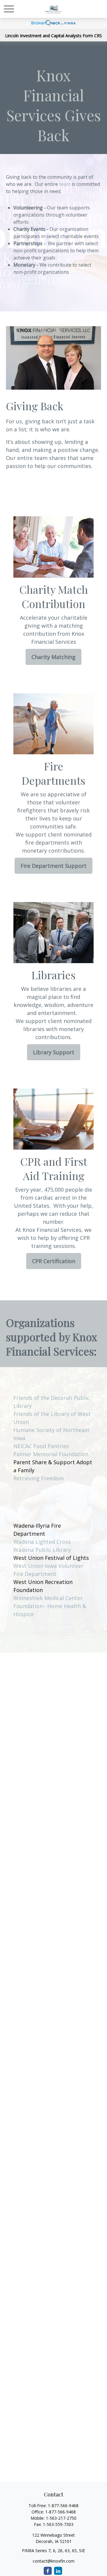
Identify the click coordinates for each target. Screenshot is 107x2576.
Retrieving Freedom (39, 1478)
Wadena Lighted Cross (42, 1542)
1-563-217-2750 (61, 2518)
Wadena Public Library (42, 1550)
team (65, 184)
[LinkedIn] (58, 2571)
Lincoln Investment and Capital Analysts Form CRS (53, 36)
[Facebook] (48, 2571)
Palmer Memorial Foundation (51, 1454)
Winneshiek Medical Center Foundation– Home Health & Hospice (50, 1606)
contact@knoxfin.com (54, 2561)
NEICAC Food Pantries (41, 1446)
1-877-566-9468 (63, 2506)
